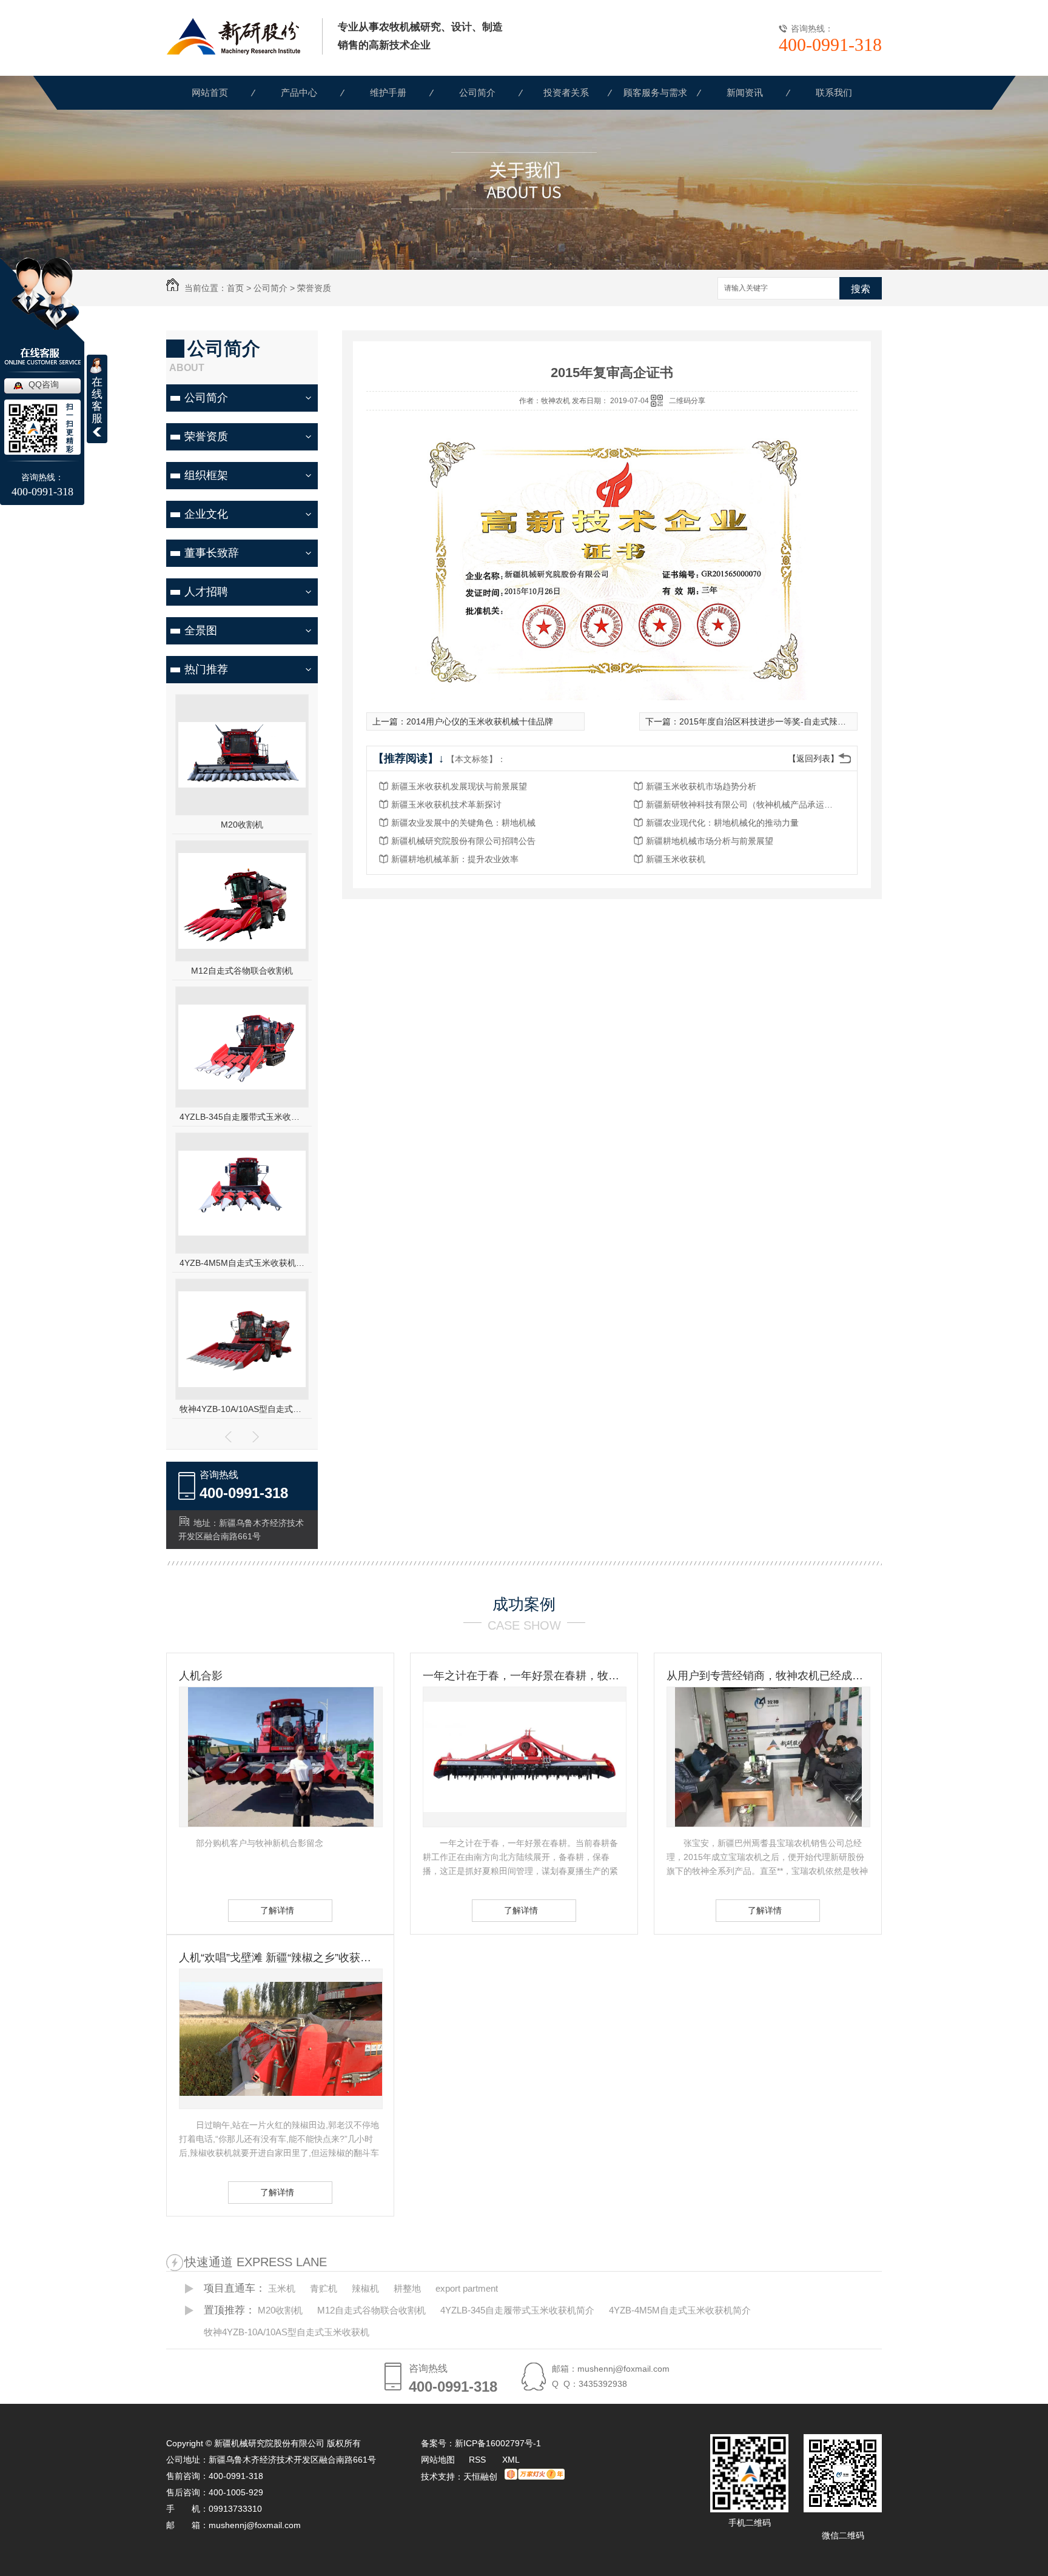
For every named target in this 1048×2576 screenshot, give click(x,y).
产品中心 (299, 92)
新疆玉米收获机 (676, 859)
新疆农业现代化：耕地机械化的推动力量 (722, 823)
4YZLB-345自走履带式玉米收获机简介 (242, 1117)
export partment (467, 2288)
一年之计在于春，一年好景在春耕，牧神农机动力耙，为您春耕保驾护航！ (524, 1676)
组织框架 (206, 475)
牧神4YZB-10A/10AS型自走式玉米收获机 (242, 1409)
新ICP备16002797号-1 (498, 2443)
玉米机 (282, 2288)
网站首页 (210, 92)
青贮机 (324, 2288)
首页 (235, 288)
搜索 (861, 289)
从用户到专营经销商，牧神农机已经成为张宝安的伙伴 (768, 1676)
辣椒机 (365, 2288)
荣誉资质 (314, 288)
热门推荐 (206, 669)
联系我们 (834, 92)
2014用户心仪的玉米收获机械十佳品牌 (480, 721)
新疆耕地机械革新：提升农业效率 (455, 859)
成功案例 (524, 1604)
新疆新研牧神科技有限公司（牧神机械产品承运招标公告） (743, 805)
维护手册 (388, 92)
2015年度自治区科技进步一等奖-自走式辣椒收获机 (775, 721)
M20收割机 (242, 825)
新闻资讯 (745, 92)
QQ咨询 (44, 384)
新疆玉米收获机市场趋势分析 (701, 786)
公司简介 (477, 92)
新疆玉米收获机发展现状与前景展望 (459, 786)
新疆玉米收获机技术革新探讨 (446, 805)
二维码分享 (687, 401)
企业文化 (206, 514)
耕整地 (407, 2288)
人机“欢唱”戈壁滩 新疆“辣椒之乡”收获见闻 (280, 1958)
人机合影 (201, 1676)
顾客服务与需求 (655, 92)
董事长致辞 (212, 553)
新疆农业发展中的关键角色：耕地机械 (463, 823)
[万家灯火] (535, 2477)
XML (511, 2460)
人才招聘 (206, 592)
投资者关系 (566, 92)
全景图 (201, 631)
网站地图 (438, 2460)
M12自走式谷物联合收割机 (242, 971)
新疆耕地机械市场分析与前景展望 (710, 841)
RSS (479, 2460)
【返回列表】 (813, 758)
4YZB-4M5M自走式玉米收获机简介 (242, 1263)
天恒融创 (480, 2477)
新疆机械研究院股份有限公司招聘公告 (463, 841)
